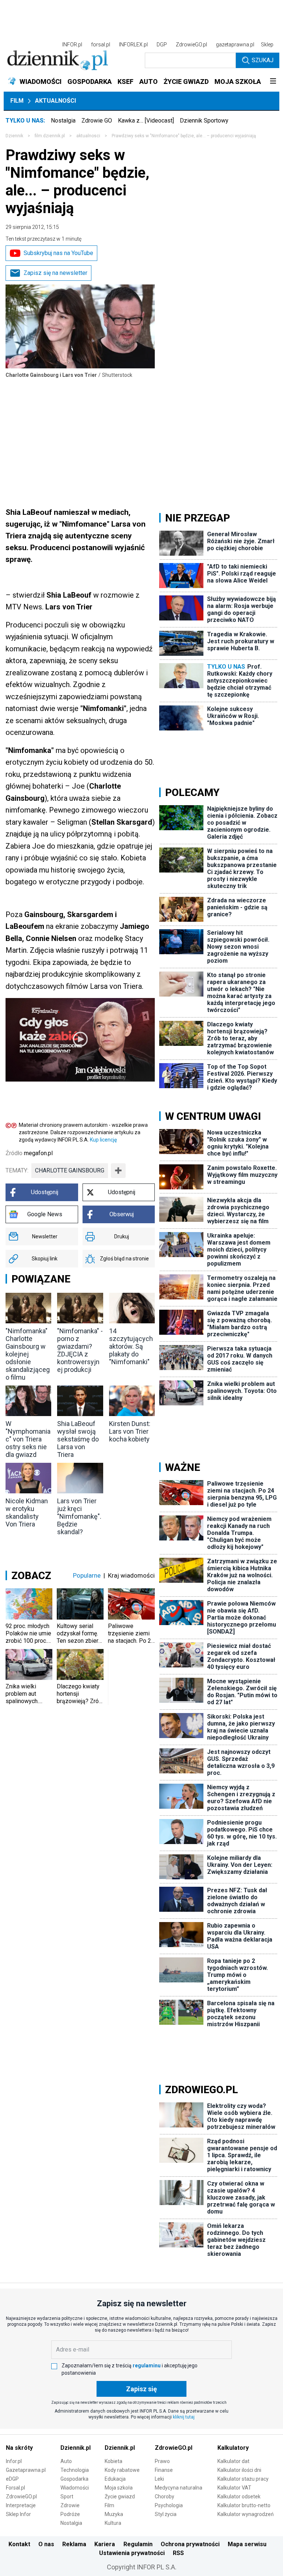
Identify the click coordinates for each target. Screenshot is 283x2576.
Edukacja (115, 2479)
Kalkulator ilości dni (239, 2470)
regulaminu (147, 2366)
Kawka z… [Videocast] (146, 121)
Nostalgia (63, 121)
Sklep (267, 45)
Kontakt (19, 2544)
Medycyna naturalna (179, 2488)
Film (17, 101)
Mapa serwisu (247, 2544)
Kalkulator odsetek (239, 2497)
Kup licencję (103, 1140)
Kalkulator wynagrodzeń (246, 2514)
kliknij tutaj (184, 2417)
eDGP (12, 2479)
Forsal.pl (15, 2488)
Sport (67, 2497)
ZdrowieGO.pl (191, 45)
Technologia (75, 2470)
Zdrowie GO (97, 121)
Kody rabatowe (122, 2470)
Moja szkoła (119, 2488)
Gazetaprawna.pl (26, 2470)
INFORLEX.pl (133, 45)
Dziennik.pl (76, 2448)
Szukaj (263, 60)
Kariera (105, 2544)
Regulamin (138, 2544)
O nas (46, 2544)
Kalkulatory (233, 2448)
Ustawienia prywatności (132, 2553)
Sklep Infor (18, 2514)
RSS (178, 2553)
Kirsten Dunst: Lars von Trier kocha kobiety (130, 1431)
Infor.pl (14, 2461)
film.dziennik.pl (50, 136)
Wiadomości (75, 2488)
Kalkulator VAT (234, 2488)
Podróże (70, 2514)
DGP (162, 45)
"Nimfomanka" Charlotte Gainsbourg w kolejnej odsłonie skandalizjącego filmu (28, 1354)
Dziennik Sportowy (204, 121)
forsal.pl (101, 45)
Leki (159, 2479)
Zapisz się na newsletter (55, 273)
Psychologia (169, 2505)
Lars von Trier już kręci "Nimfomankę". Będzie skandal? (79, 1516)
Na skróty (19, 2448)
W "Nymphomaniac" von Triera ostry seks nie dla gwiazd (28, 1439)
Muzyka (114, 2514)
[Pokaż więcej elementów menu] (273, 82)
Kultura (113, 2523)
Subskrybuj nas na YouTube (58, 253)
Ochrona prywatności (190, 2544)
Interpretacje (21, 2505)
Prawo (162, 2461)
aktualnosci (88, 136)
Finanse (164, 2470)
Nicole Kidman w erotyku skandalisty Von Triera (27, 1512)
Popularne (87, 1575)
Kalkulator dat (233, 2461)
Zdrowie (70, 2505)
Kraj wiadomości (131, 1575)
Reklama (74, 2544)
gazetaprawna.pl (235, 45)
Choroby (165, 2497)
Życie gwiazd (120, 2497)
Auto (66, 2461)
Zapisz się (141, 2389)
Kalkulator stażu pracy (243, 2479)
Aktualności (55, 101)
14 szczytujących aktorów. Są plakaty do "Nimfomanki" (131, 1346)
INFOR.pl (72, 45)
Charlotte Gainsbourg (70, 1170)
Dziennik (14, 136)
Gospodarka (74, 2479)
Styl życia (166, 2514)
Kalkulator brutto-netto (244, 2505)
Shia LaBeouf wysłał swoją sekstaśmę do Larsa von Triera (78, 1439)
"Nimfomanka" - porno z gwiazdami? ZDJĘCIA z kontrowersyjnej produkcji (80, 1350)
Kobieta (113, 2461)
